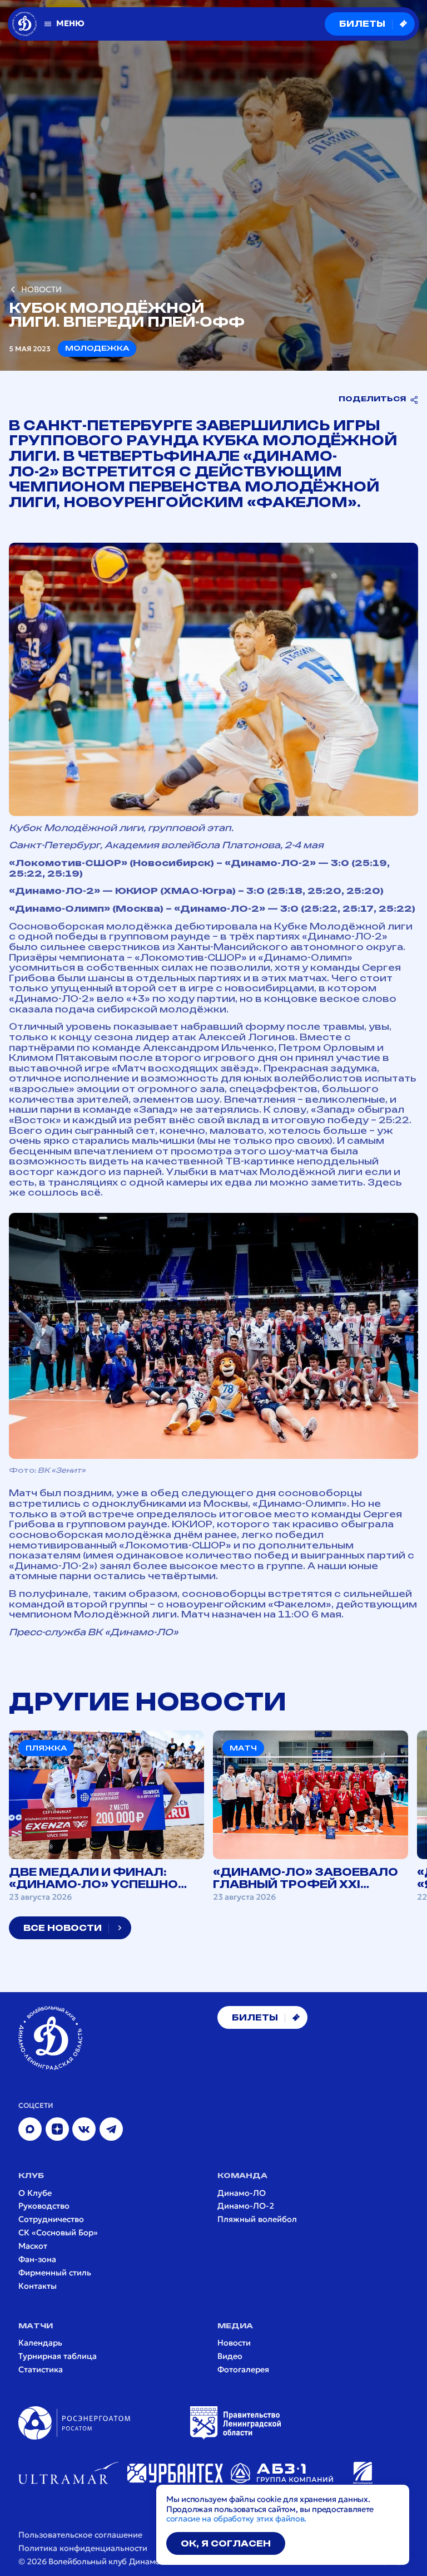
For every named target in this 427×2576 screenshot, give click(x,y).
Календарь (40, 2343)
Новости (234, 2343)
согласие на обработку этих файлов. (236, 2519)
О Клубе (35, 2193)
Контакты (38, 2286)
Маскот (33, 2246)
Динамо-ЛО (242, 2193)
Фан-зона (37, 2260)
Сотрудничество (51, 2219)
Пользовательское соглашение (80, 2535)
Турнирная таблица (58, 2356)
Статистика (41, 2370)
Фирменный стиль (55, 2273)
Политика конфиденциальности (83, 2548)
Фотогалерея (243, 2370)
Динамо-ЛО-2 (246, 2206)
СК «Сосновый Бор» (58, 2233)
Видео (230, 2356)
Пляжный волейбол (257, 2219)
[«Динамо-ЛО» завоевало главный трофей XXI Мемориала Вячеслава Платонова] (311, 1817)
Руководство (44, 2206)
